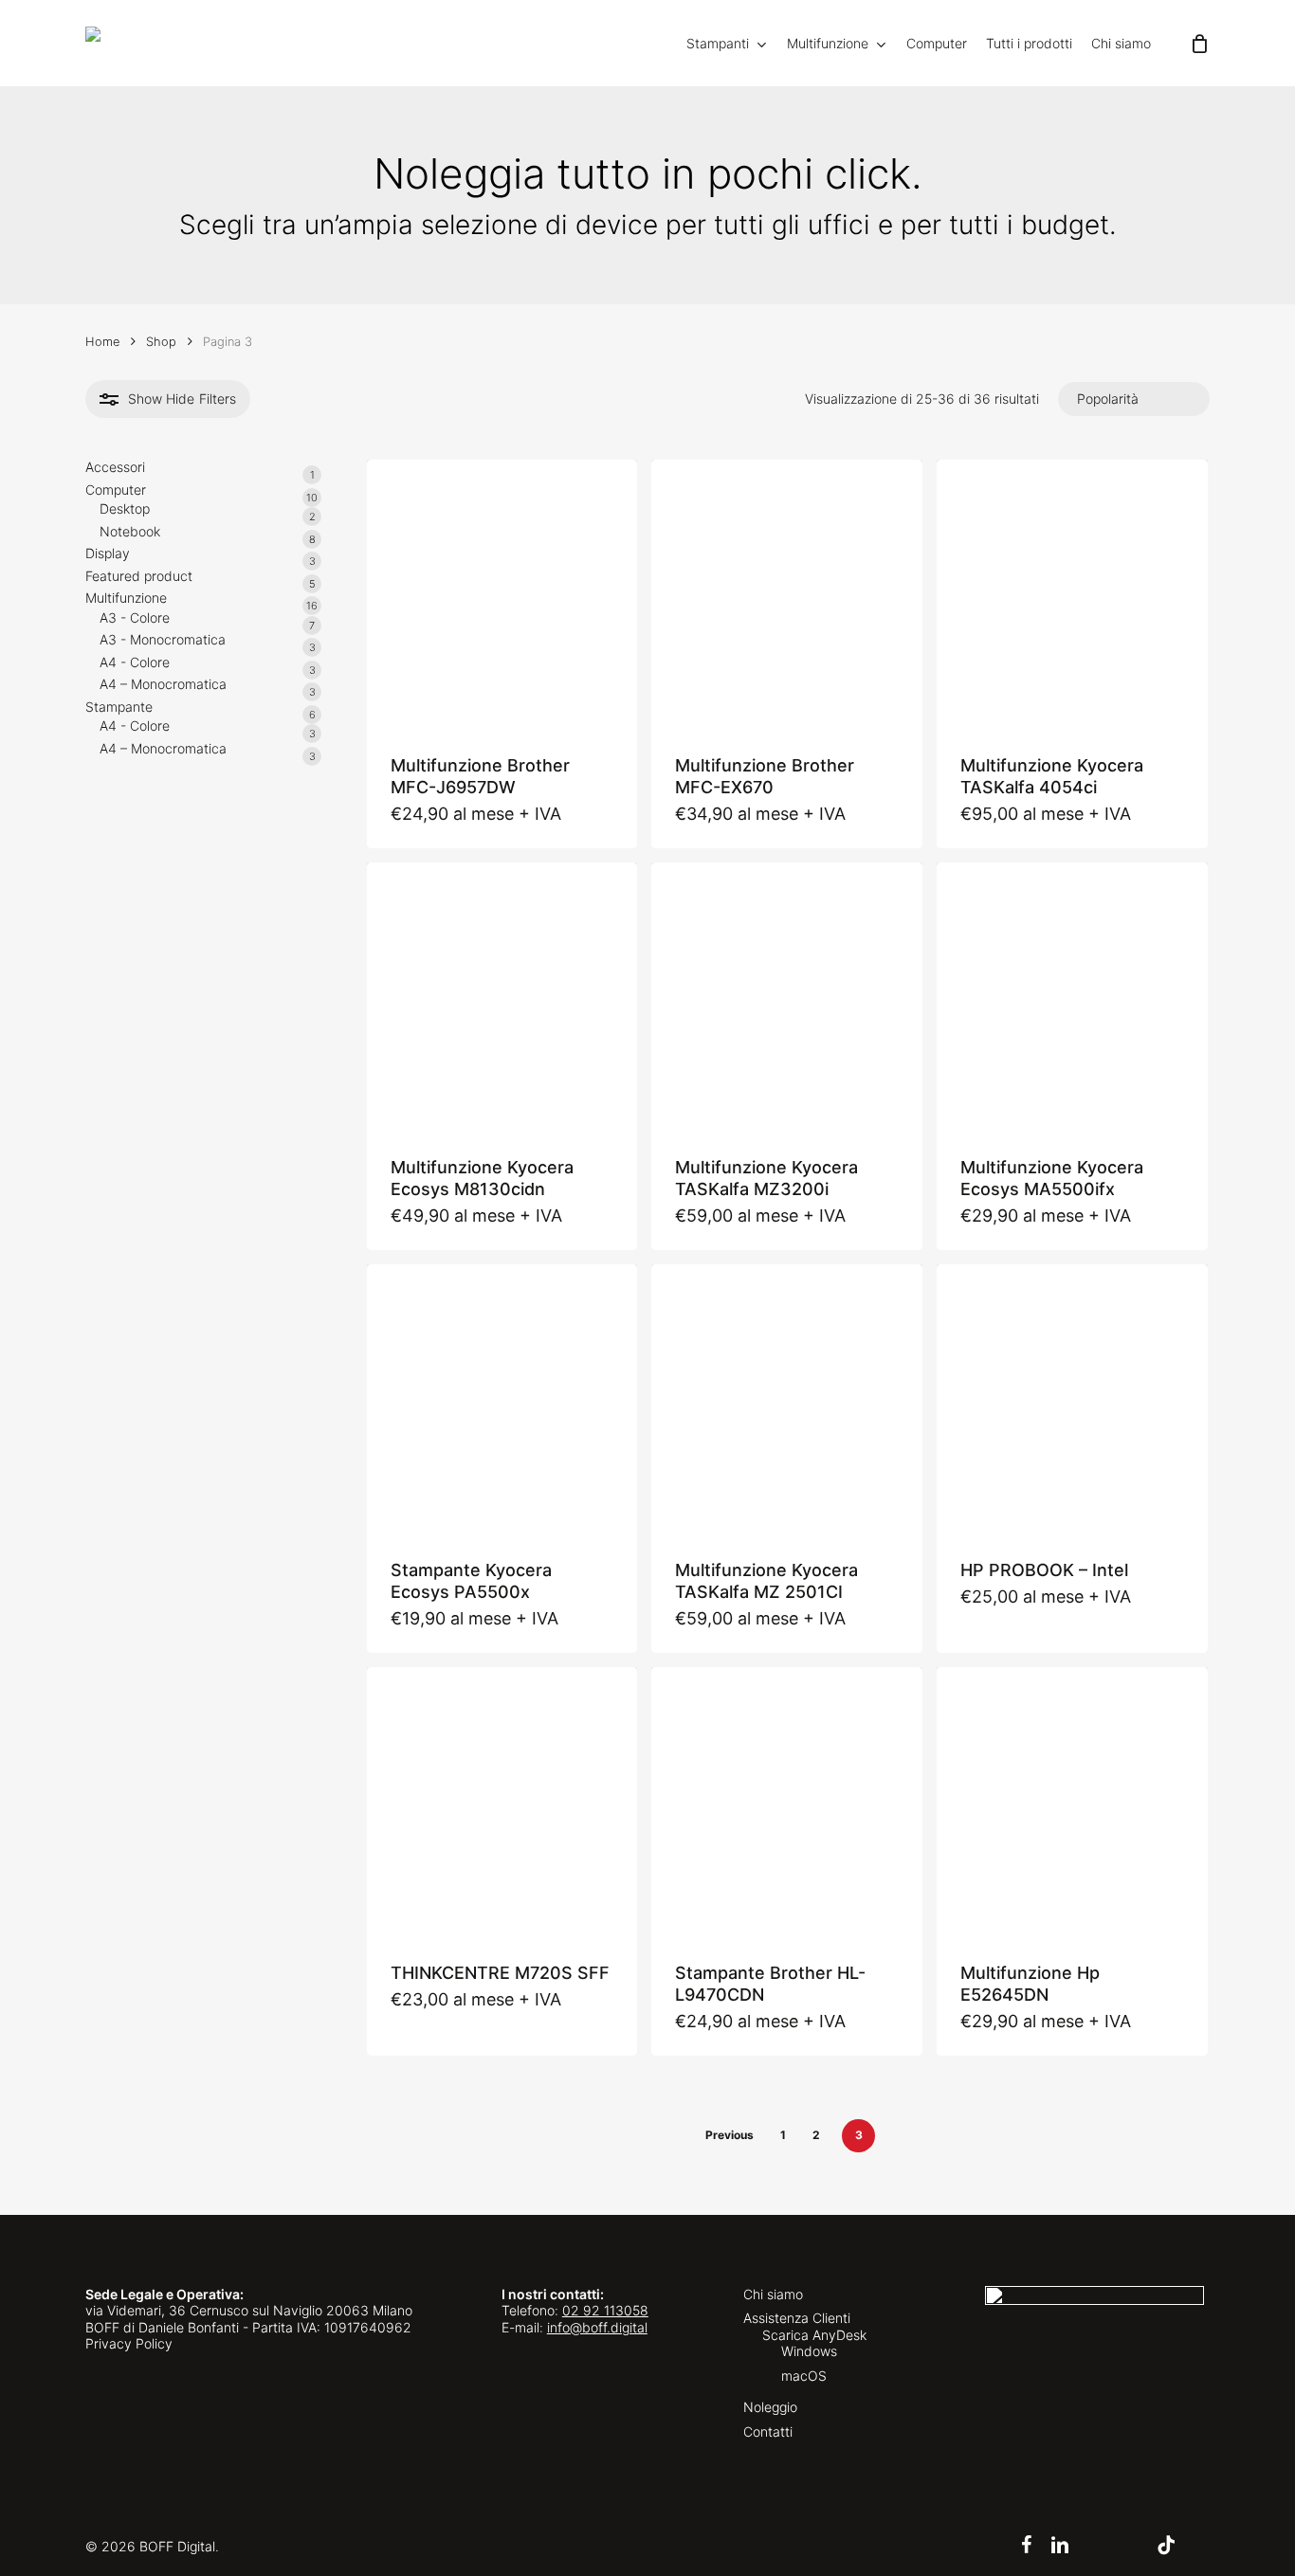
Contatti (768, 2431)
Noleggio (770, 2407)
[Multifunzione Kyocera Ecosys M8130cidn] (502, 998)
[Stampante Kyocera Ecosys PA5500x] (502, 1400)
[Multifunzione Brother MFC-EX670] (787, 595)
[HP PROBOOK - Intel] (1072, 1400)
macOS (804, 2376)
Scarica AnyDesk (814, 2335)
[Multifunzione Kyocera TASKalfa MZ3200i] (787, 998)
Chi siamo (773, 2294)
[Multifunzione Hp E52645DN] (1072, 1803)
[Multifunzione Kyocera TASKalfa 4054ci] (1072, 595)
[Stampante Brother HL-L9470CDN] (787, 1803)
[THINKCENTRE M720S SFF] (502, 1803)
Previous (730, 2135)
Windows (809, 2351)
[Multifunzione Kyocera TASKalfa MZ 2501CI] (787, 1400)
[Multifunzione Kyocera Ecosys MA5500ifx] (1072, 998)
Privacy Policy (129, 2343)
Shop (161, 342)
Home (102, 342)
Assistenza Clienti (797, 2318)
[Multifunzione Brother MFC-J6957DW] (502, 595)
